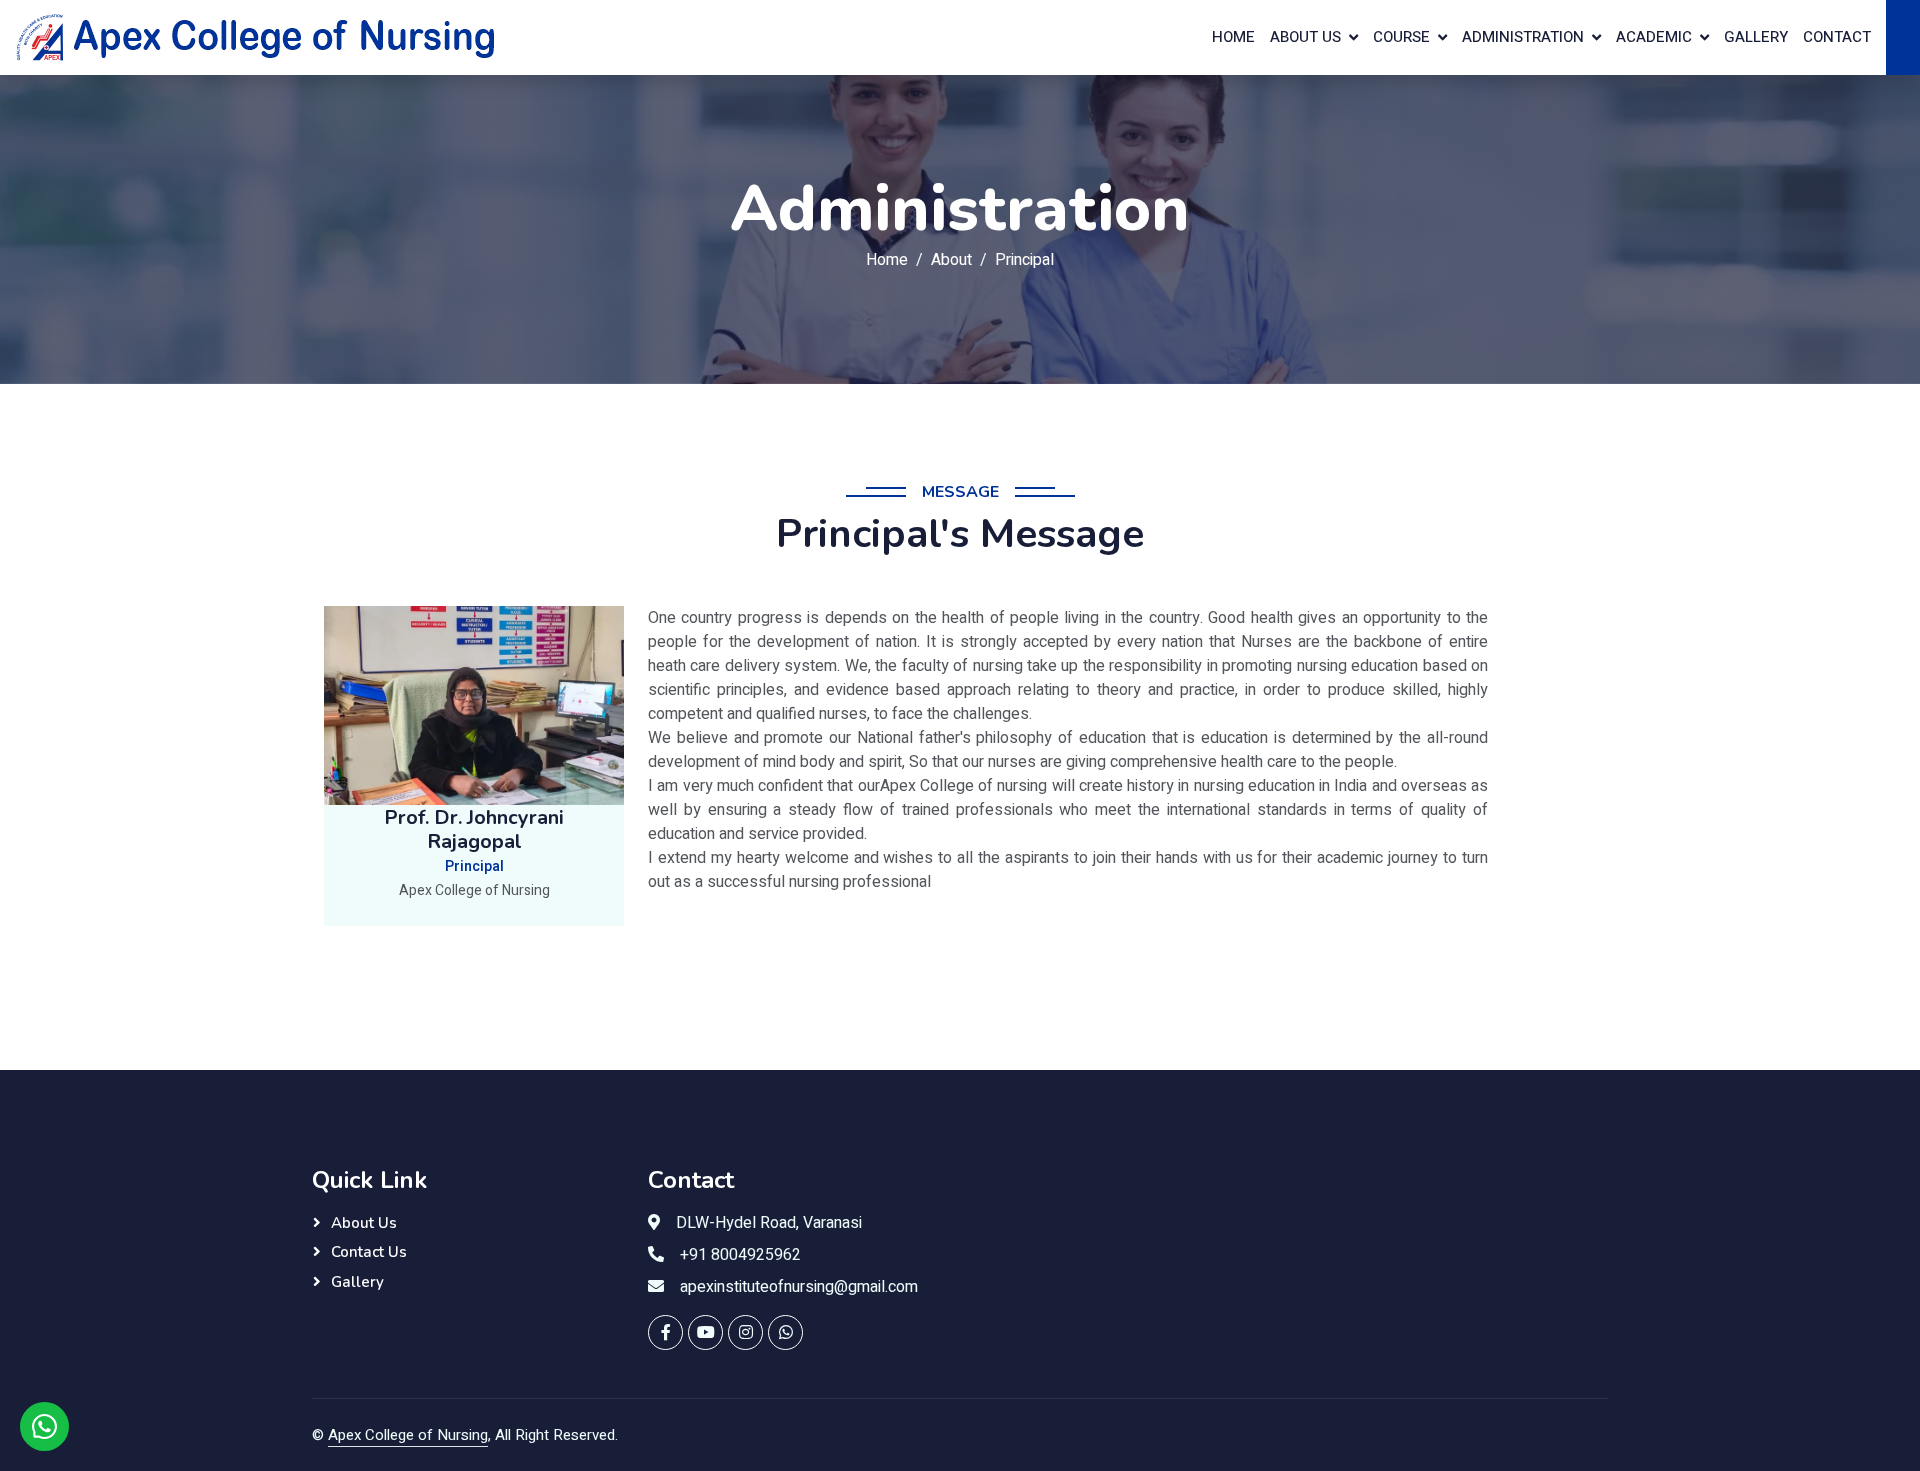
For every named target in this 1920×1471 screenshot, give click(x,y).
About (951, 260)
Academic (1654, 37)
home (1233, 37)
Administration (1523, 37)
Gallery (1756, 37)
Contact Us (369, 1252)
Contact (1837, 37)
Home (887, 260)
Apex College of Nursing (408, 1435)
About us (1305, 37)
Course (1401, 37)
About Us (364, 1223)
